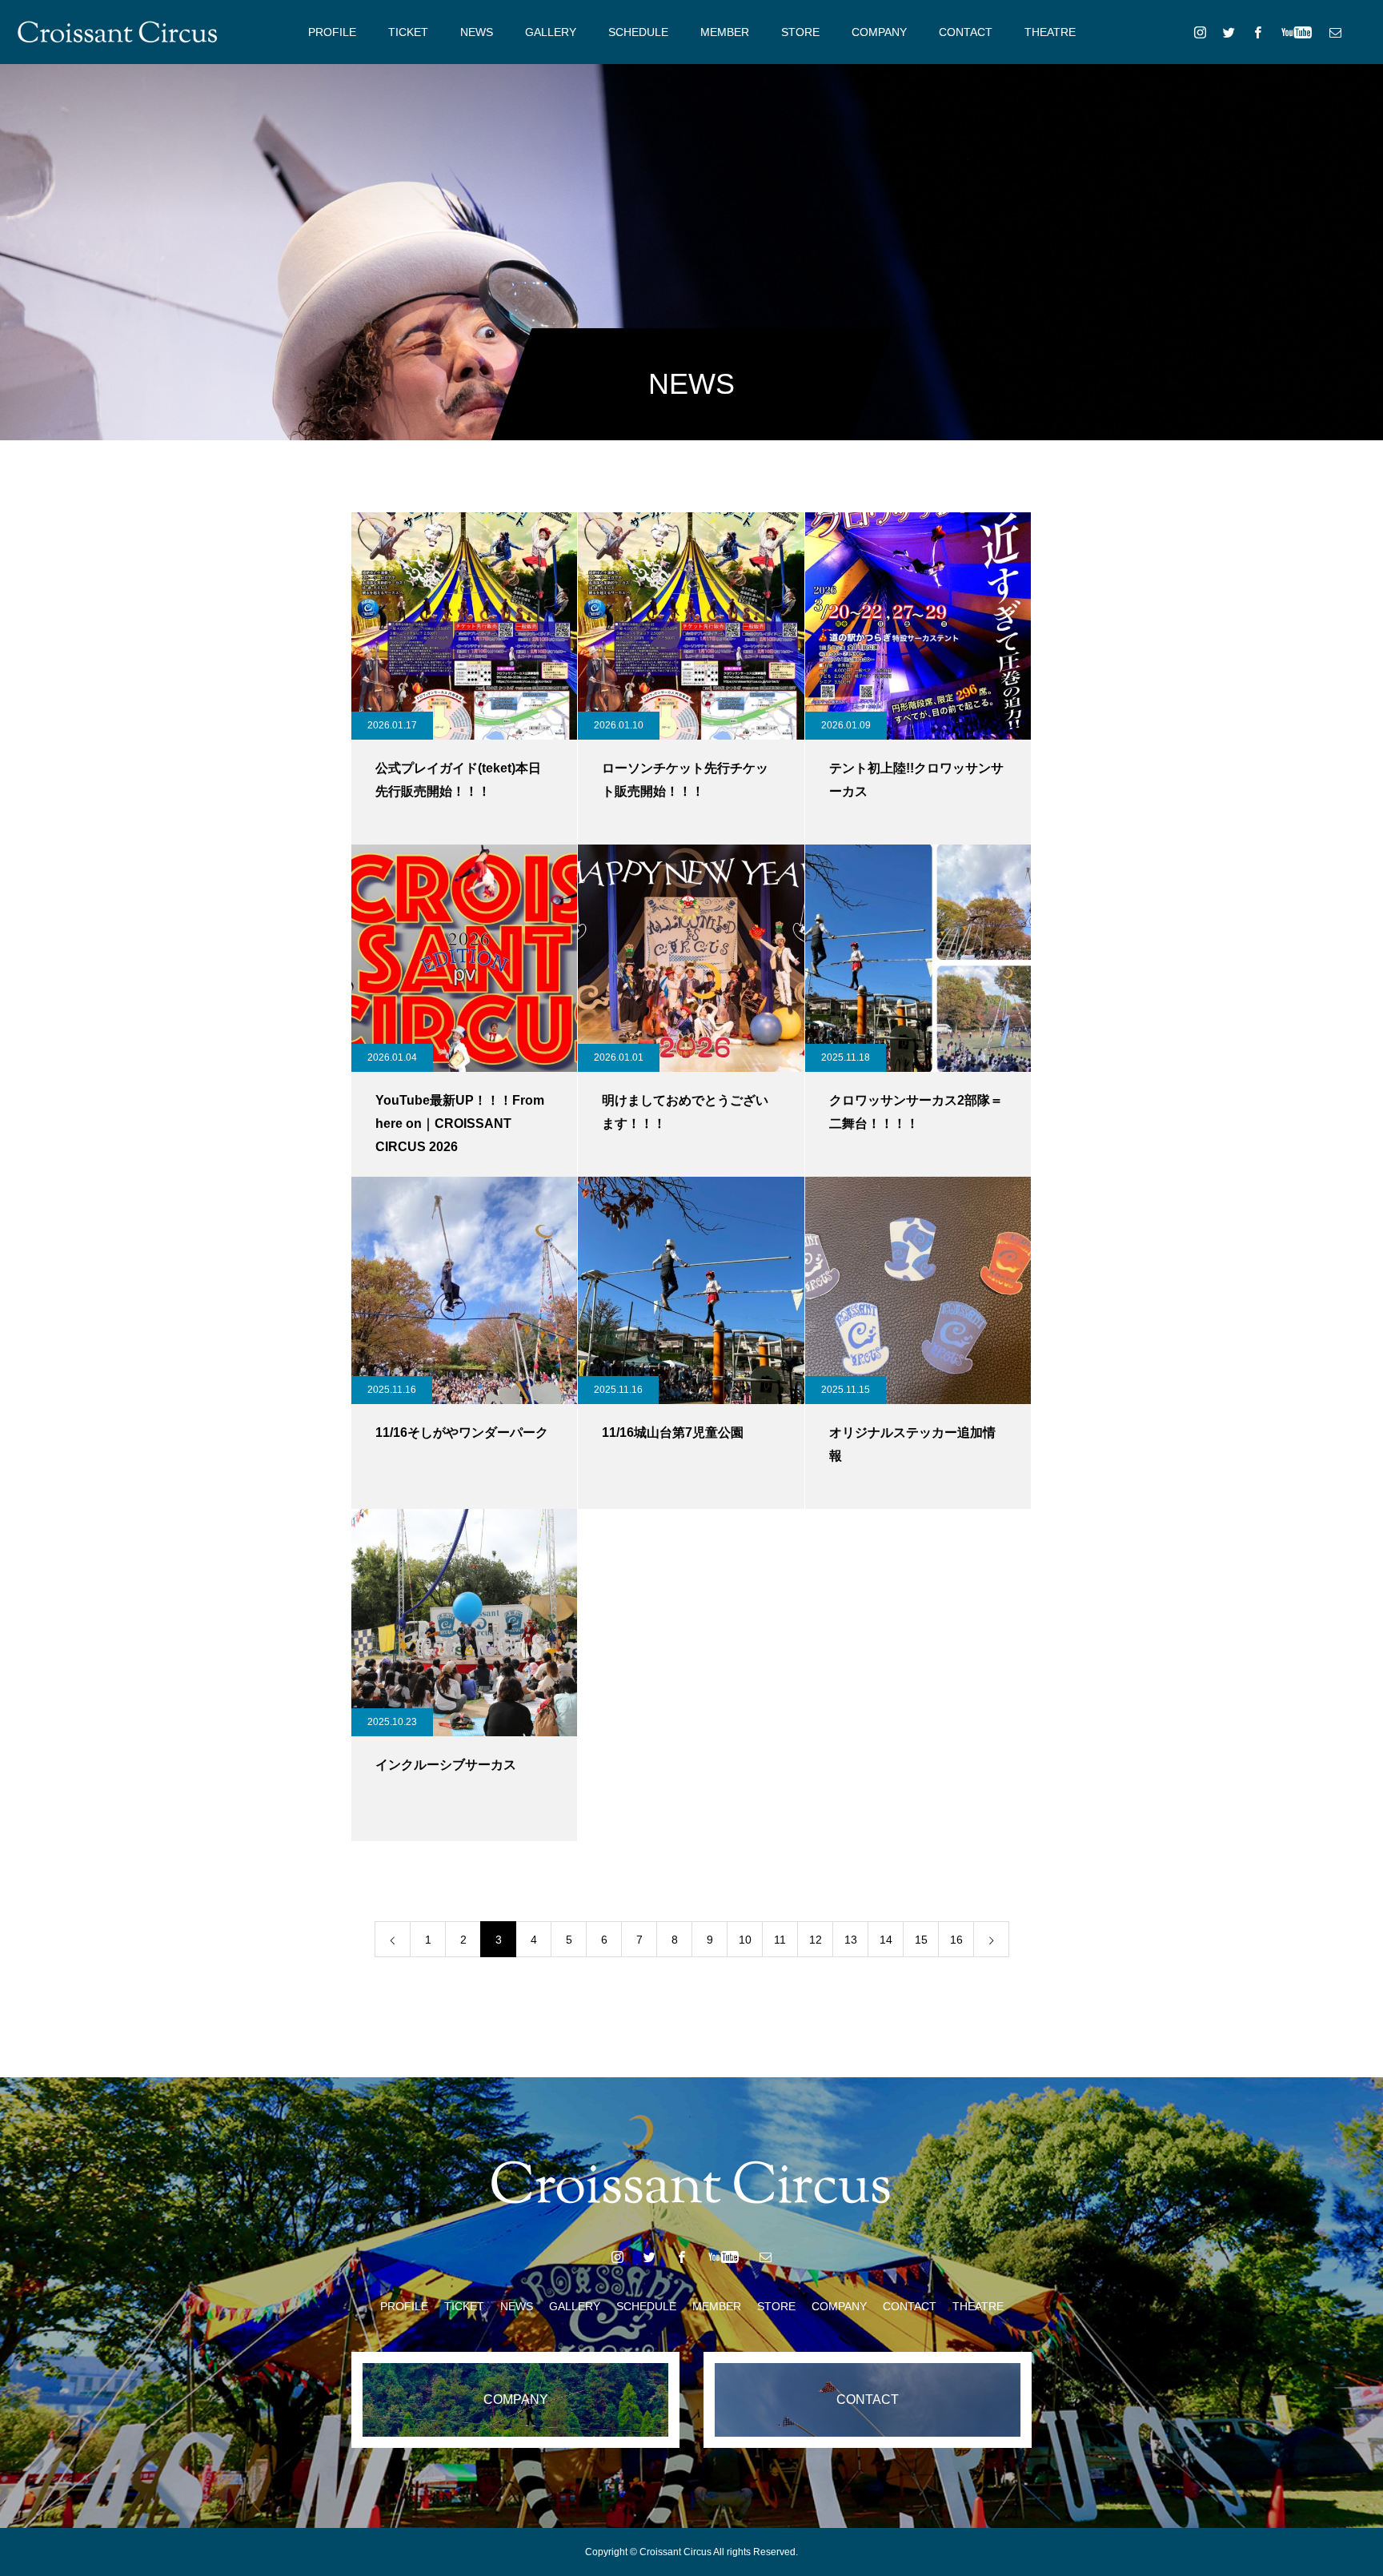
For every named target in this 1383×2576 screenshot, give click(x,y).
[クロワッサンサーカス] (118, 32)
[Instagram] (1200, 32)
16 (956, 1940)
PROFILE (332, 32)
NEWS (477, 32)
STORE (800, 32)
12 (816, 1940)
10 (745, 1940)
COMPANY (879, 32)
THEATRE (1050, 32)
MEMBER (725, 32)
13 (851, 1940)
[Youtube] (1296, 32)
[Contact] (1335, 32)
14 (886, 1940)
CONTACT (966, 32)
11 (780, 1940)
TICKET (408, 32)
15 (921, 1940)
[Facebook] (1257, 32)
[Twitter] (1229, 32)
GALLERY (551, 32)
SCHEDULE (638, 32)
